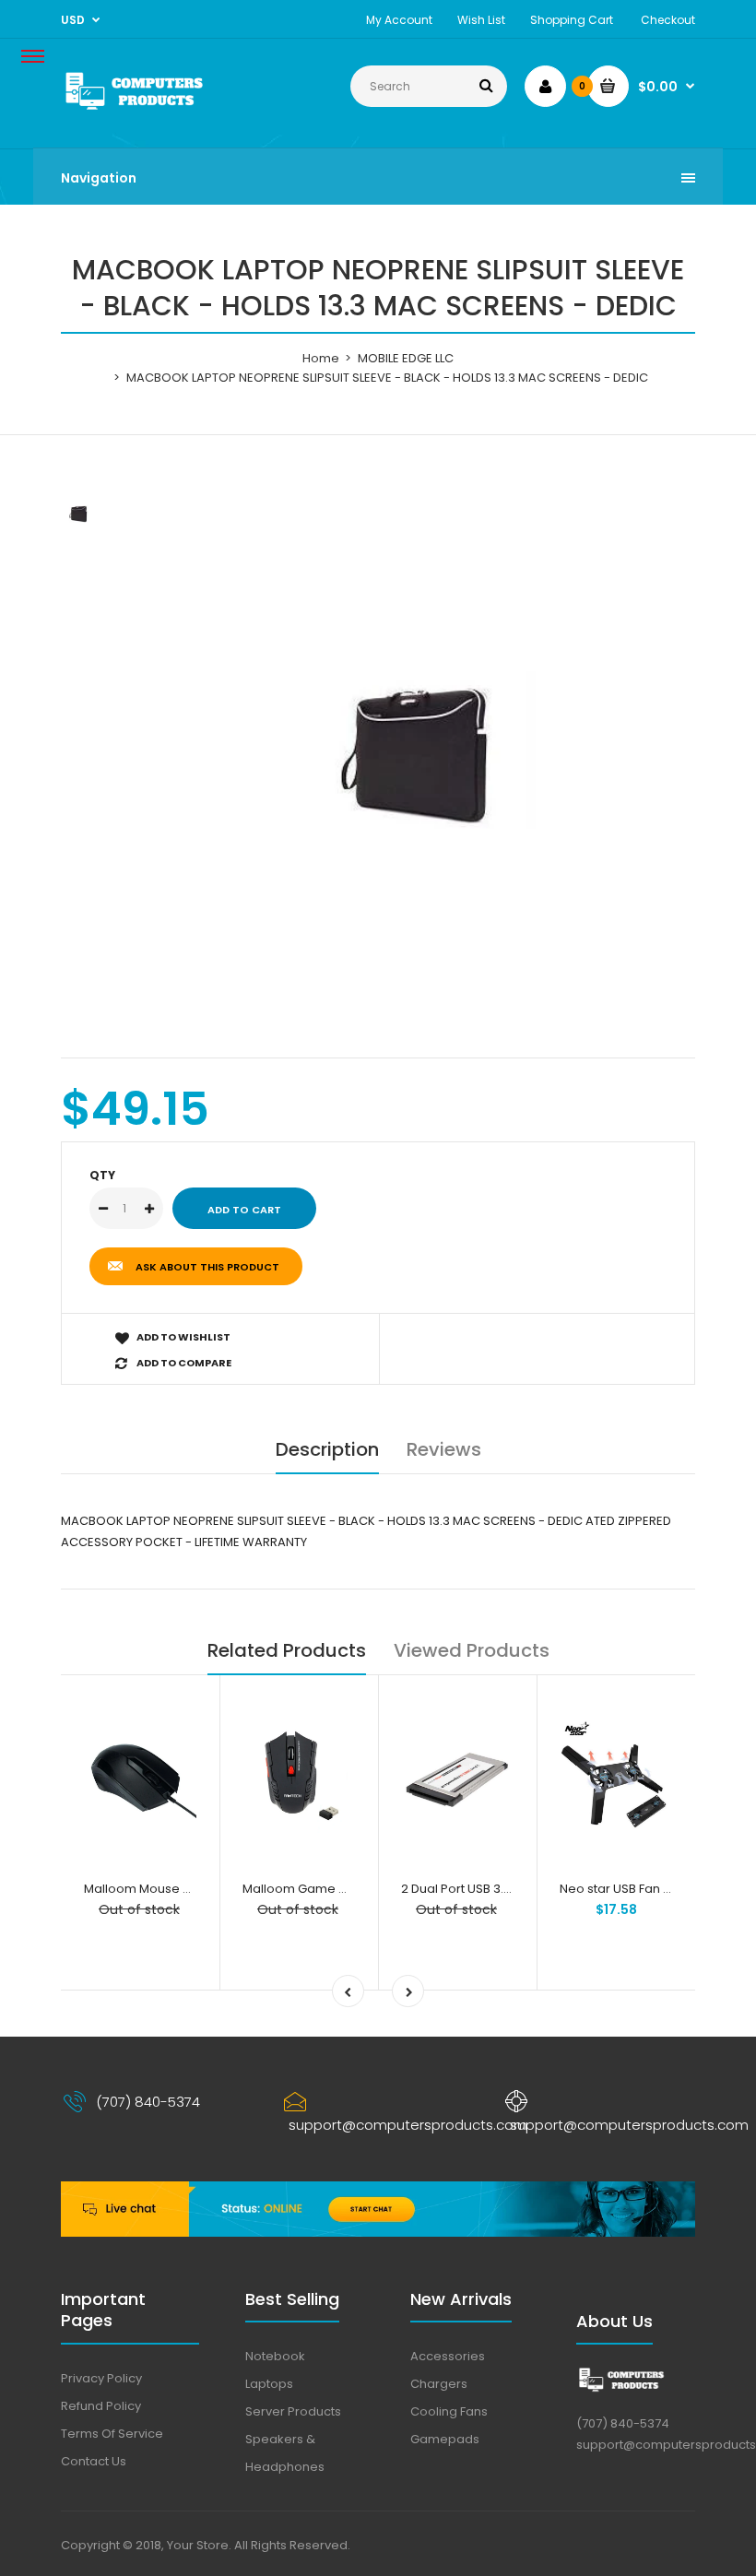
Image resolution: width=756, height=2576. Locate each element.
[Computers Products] (157, 110)
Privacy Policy (101, 2378)
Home (321, 358)
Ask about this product (207, 1267)
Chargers (439, 2384)
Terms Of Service (112, 2434)
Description (327, 1449)
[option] (424, 752)
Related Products (287, 1650)
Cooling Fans (449, 2411)
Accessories (448, 2356)
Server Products (293, 2411)
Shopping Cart (572, 20)
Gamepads (445, 2439)
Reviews (444, 1449)
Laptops (269, 2384)
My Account (399, 20)
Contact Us (94, 2461)
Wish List (481, 20)
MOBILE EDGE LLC (406, 358)
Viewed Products (472, 1650)
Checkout (668, 20)
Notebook (275, 2356)
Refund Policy (101, 2406)
